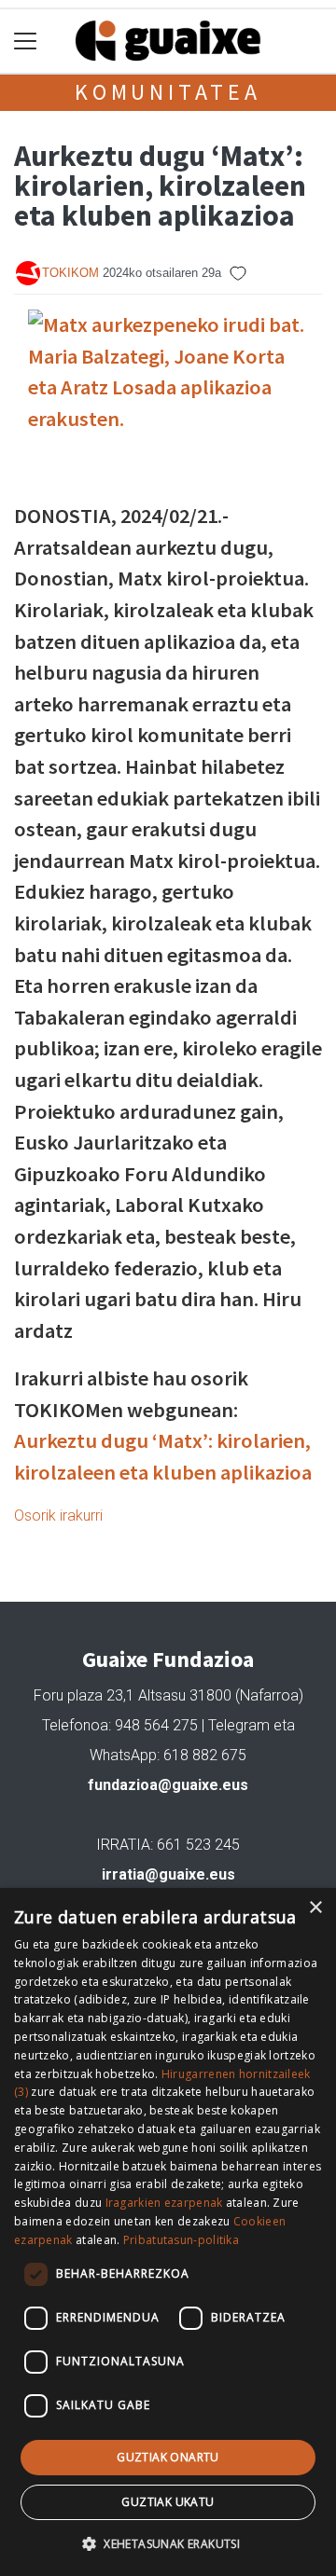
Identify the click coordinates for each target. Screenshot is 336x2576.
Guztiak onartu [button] (168, 2457)
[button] (168, 2543)
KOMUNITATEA (168, 92)
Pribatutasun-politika (181, 2240)
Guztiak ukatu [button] (168, 2502)
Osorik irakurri (58, 1515)
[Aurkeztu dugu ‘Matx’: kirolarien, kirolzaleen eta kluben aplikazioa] (168, 403)
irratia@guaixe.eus (168, 1874)
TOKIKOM (70, 273)
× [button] (315, 1908)
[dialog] (168, 2232)
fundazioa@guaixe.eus (168, 1785)
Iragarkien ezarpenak (164, 2203)
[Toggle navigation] (26, 41)
